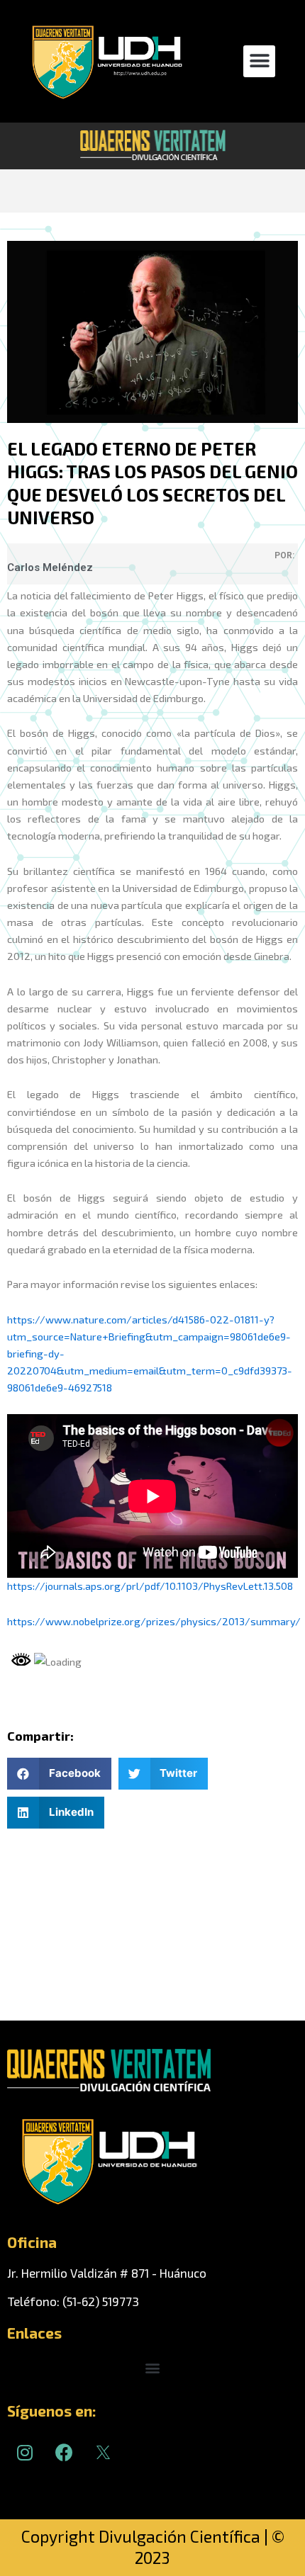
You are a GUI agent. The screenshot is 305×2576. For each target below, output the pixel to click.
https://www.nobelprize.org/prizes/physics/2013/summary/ (154, 1621)
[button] (259, 61)
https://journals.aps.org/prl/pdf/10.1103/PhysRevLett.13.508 (150, 1586)
